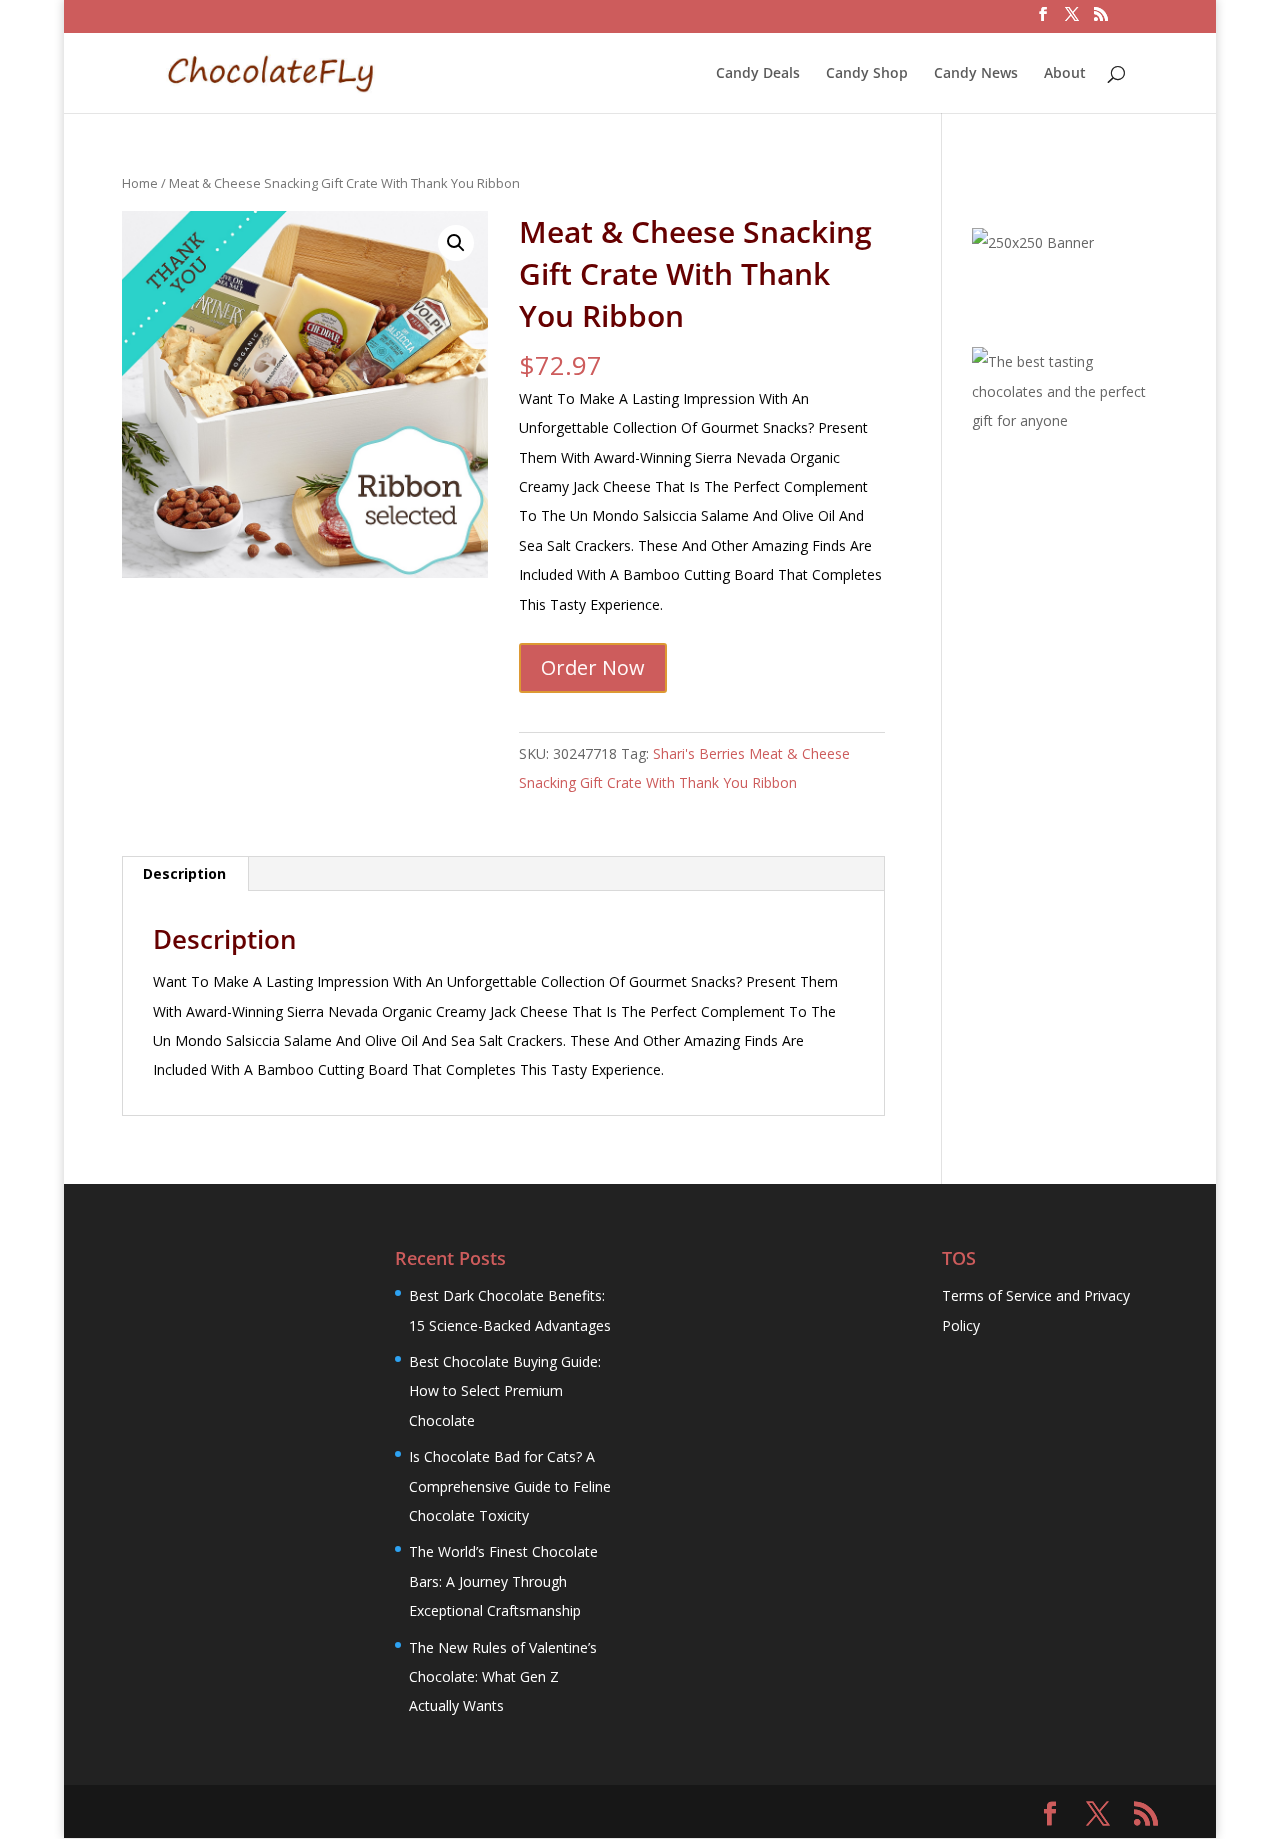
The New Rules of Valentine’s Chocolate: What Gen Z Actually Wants (503, 1677)
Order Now (593, 667)
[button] (456, 243)
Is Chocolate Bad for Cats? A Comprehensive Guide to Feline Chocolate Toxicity (510, 1486)
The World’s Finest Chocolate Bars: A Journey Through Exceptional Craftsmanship (503, 1581)
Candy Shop (867, 74)
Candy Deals (758, 74)
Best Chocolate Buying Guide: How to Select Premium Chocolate (505, 1391)
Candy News (976, 74)
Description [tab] (184, 873)
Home (140, 183)
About (1065, 74)
